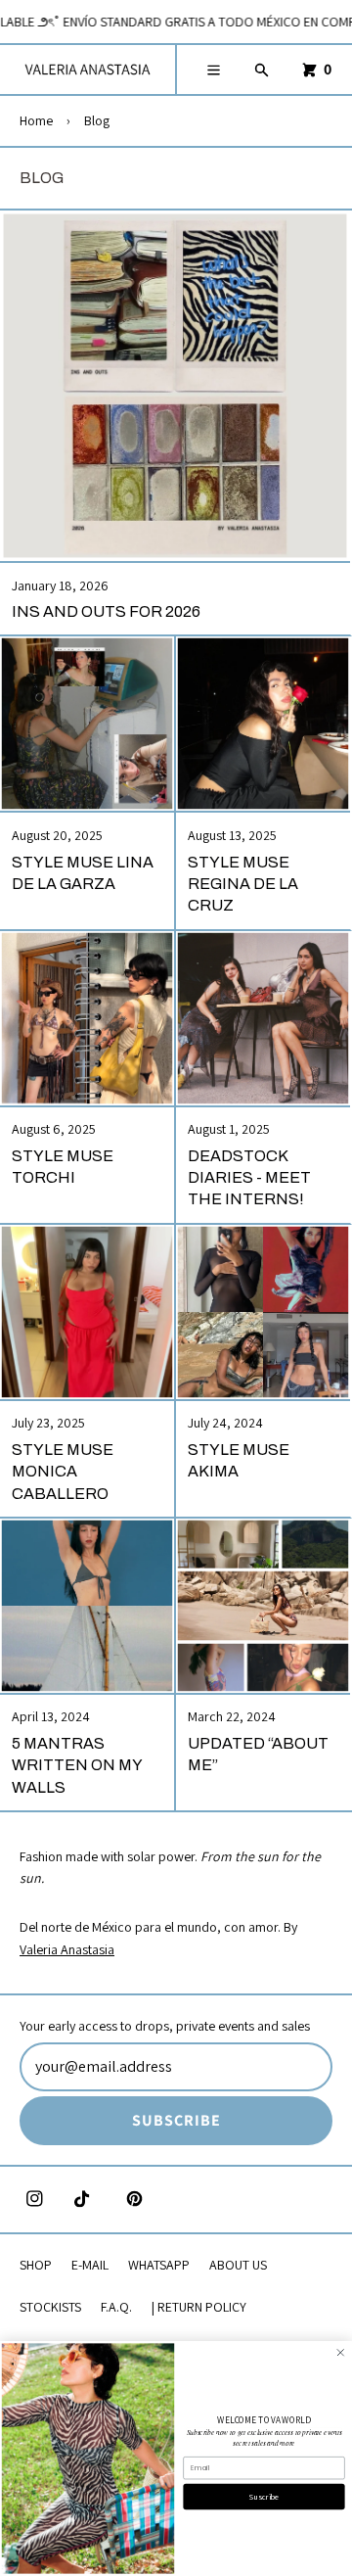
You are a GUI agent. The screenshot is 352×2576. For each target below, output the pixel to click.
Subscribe (176, 2120)
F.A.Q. (116, 2307)
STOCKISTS (50, 2307)
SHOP (36, 2265)
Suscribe (264, 2496)
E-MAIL (90, 2265)
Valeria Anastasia (67, 1949)
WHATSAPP (159, 2265)
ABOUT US (238, 2265)
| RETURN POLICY (199, 2307)
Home (36, 120)
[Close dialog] (340, 2353)
